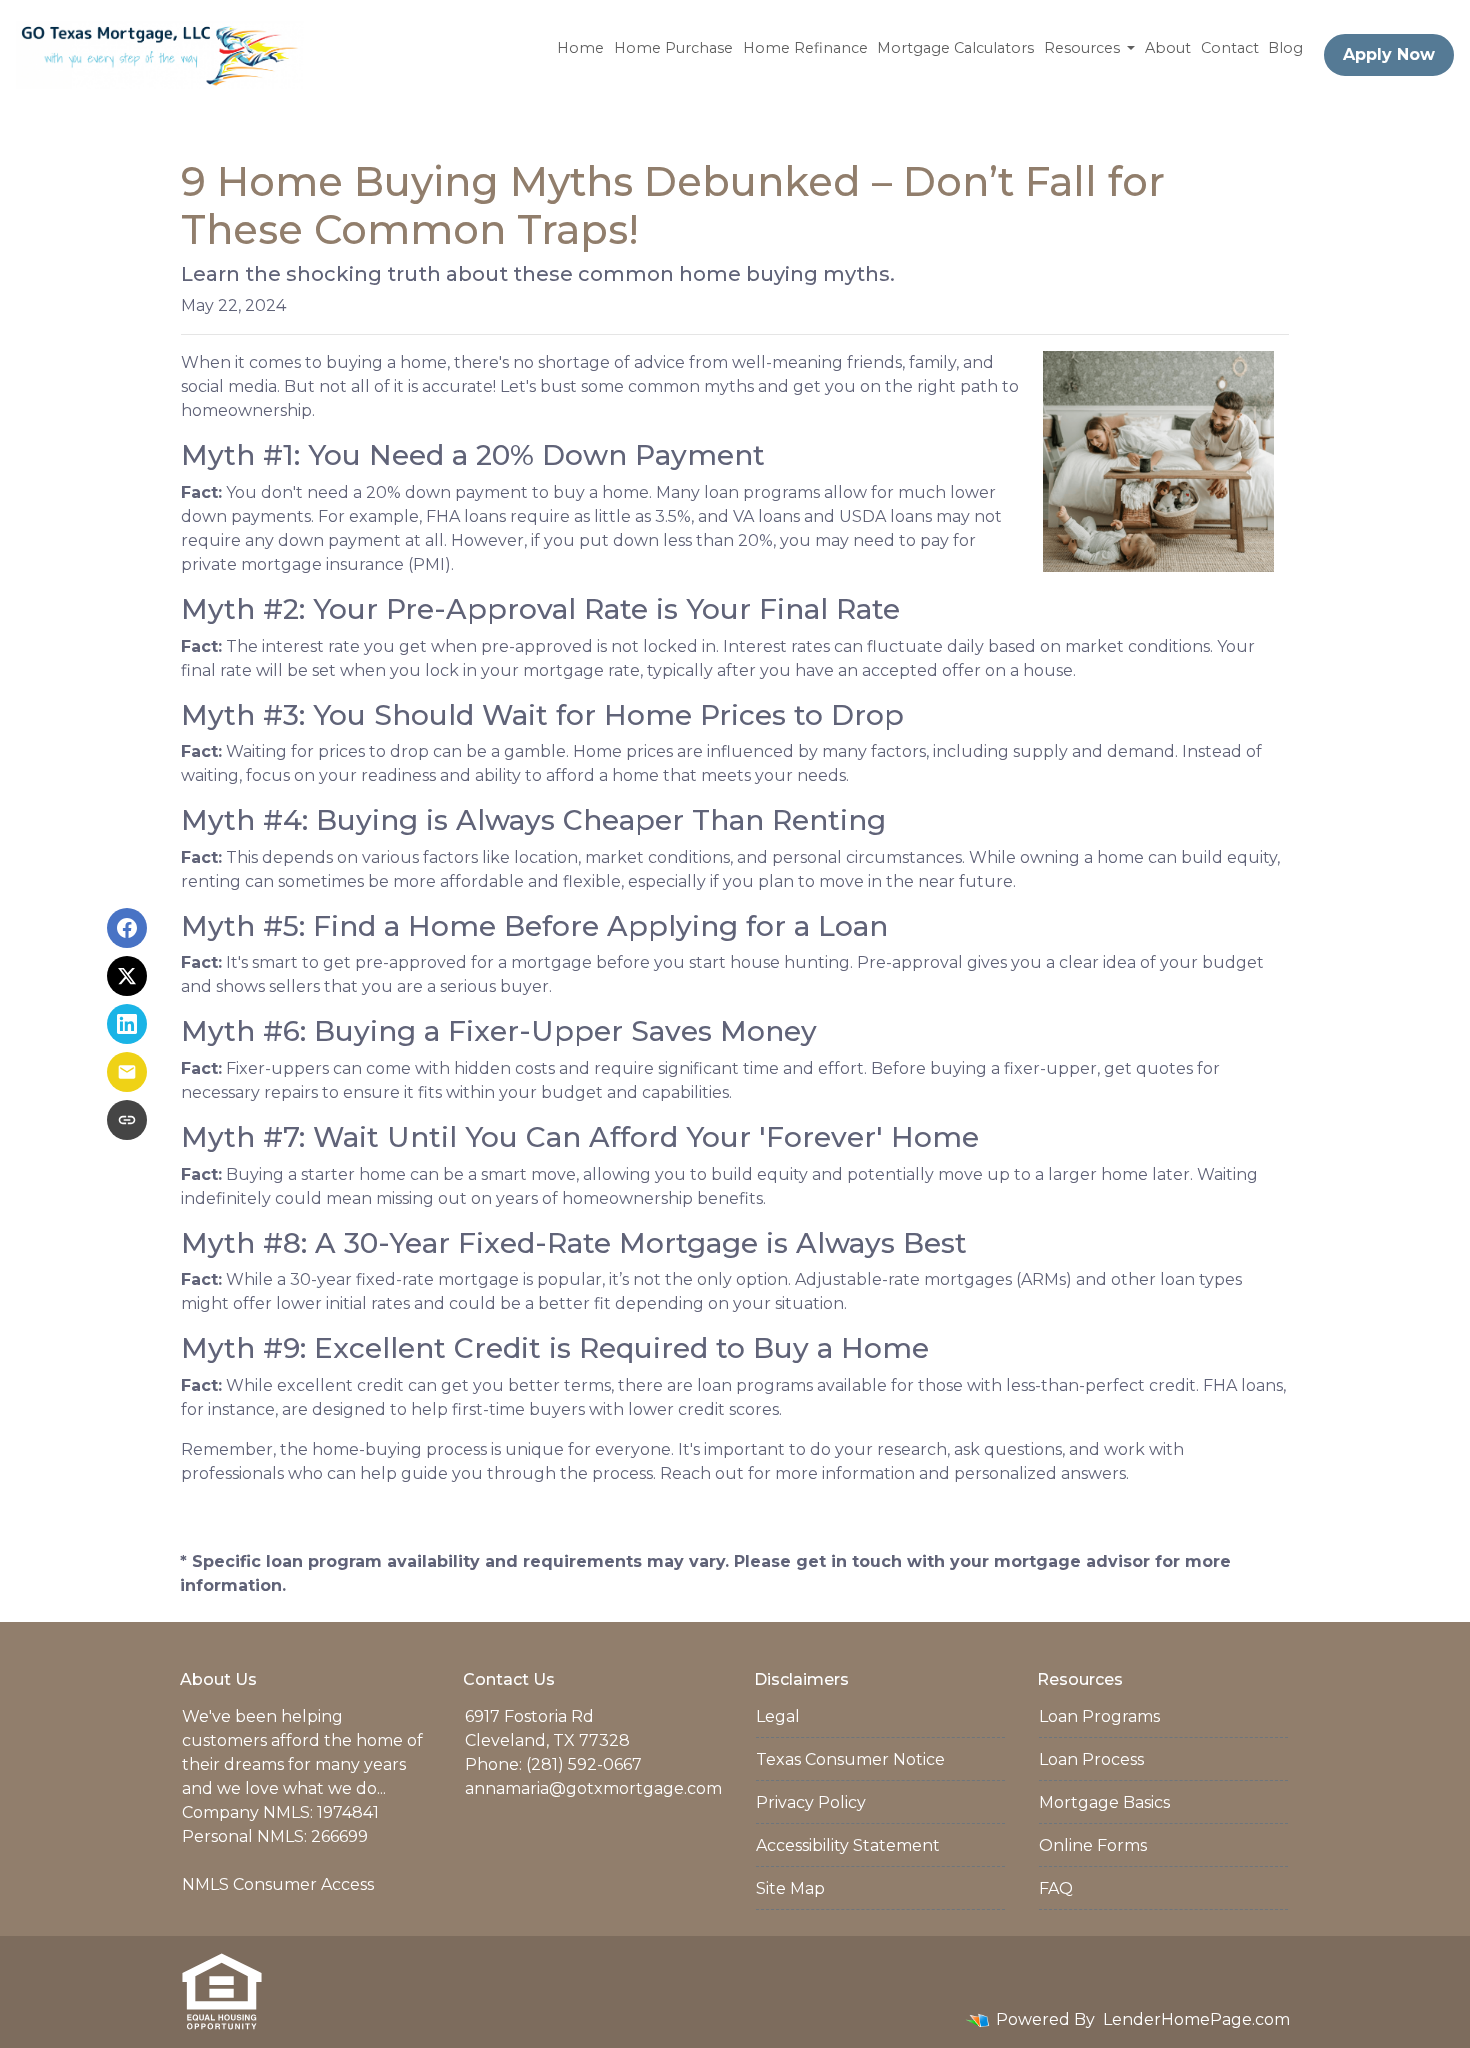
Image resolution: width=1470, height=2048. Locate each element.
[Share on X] (127, 976)
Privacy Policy (811, 1802)
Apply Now (1389, 54)
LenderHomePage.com (1196, 2019)
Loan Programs (1099, 1716)
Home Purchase (673, 48)
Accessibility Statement (848, 1845)
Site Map (790, 1888)
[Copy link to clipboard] (127, 1120)
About (1168, 48)
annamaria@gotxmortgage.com (593, 1788)
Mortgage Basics (1104, 1802)
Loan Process (1091, 1759)
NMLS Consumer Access (278, 1884)
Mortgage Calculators (955, 48)
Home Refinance (805, 48)
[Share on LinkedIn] (127, 1024)
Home (580, 48)
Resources (1084, 48)
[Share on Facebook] (127, 928)
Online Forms (1093, 1845)
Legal (778, 1716)
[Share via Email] (127, 1072)
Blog (1285, 48)
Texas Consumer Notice (850, 1759)
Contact (1230, 48)
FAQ (1056, 1888)
